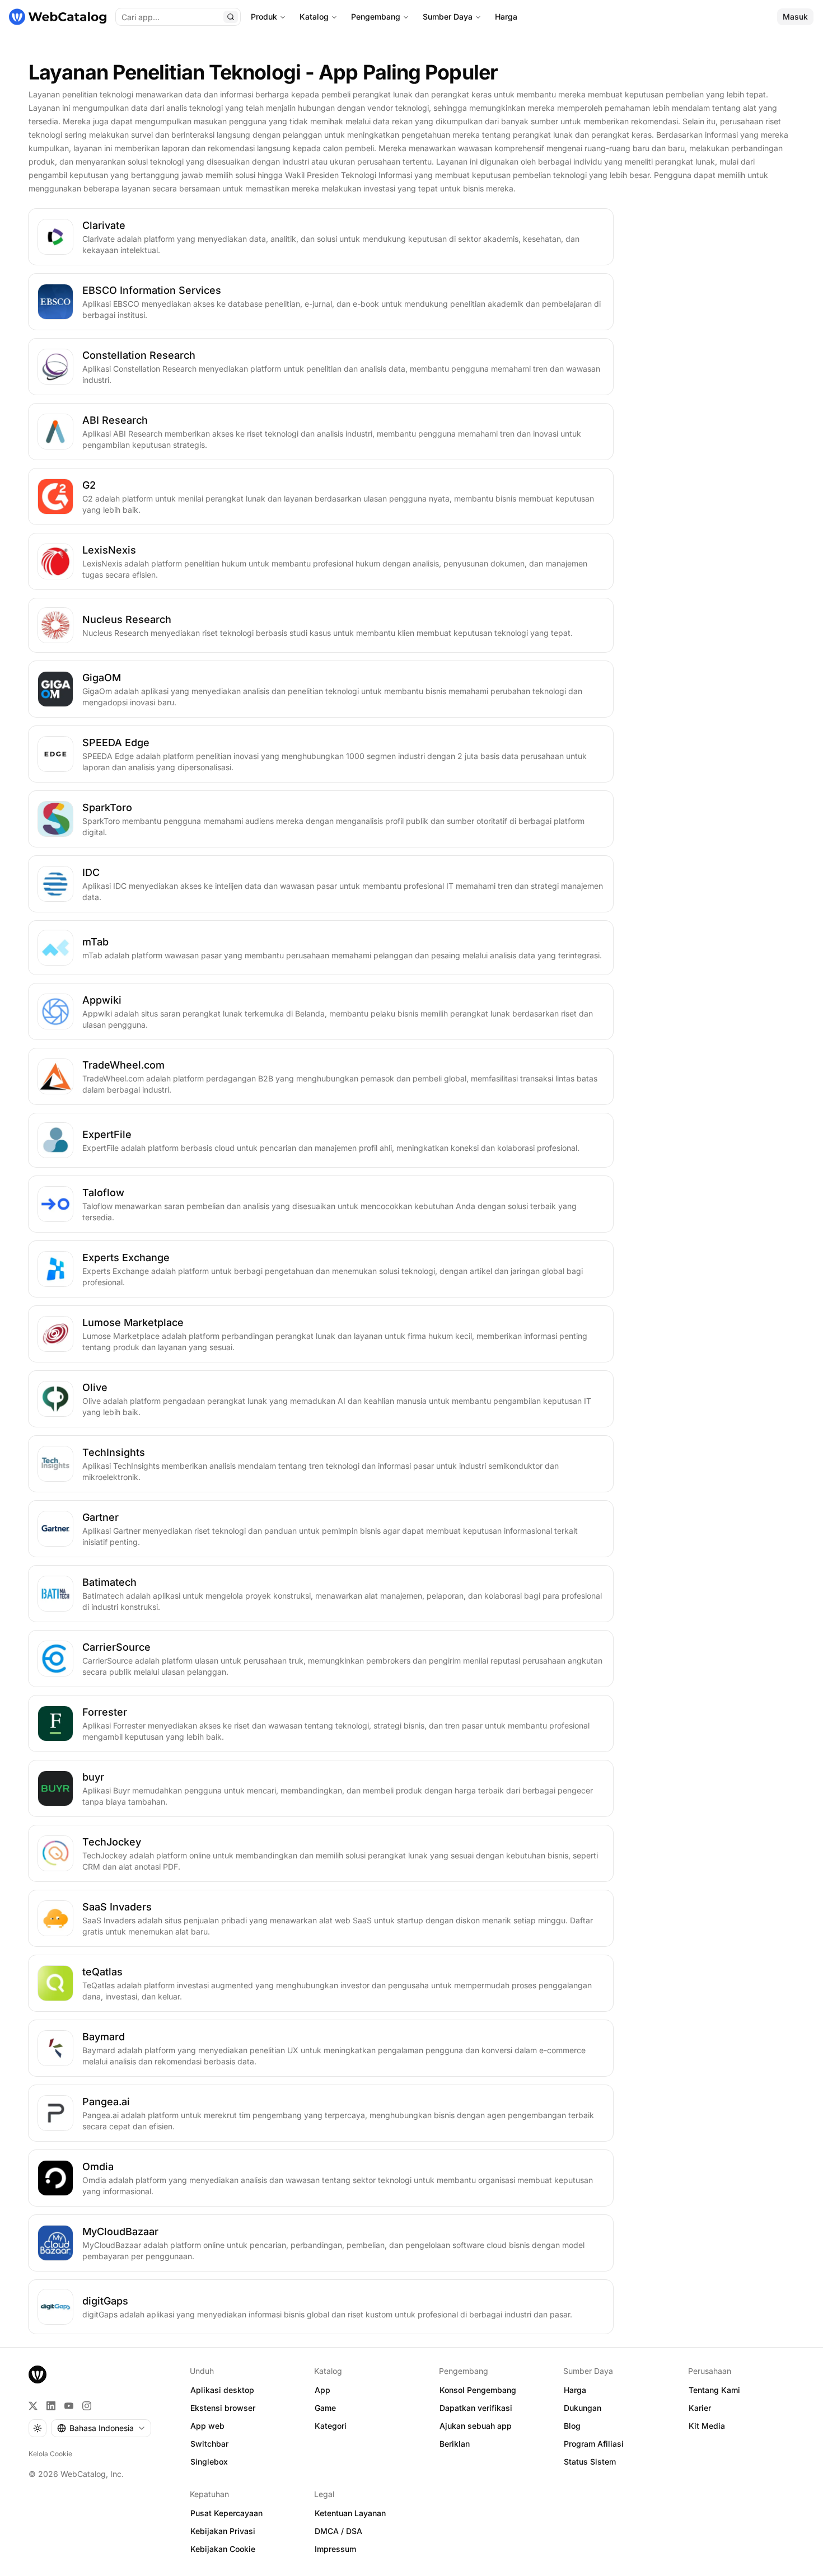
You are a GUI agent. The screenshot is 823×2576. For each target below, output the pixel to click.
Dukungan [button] (583, 2408)
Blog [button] (572, 2426)
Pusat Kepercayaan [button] (226, 2513)
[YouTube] (69, 2406)
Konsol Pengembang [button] (478, 2390)
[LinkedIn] (51, 2406)
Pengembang (376, 17)
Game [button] (325, 2408)
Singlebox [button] (209, 2462)
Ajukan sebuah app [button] (476, 2426)
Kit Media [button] (707, 2426)
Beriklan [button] (455, 2444)
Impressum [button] (335, 2549)
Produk (264, 17)
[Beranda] (58, 17)
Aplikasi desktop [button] (222, 2390)
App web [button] (207, 2426)
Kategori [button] (331, 2426)
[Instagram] (87, 2406)
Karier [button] (700, 2408)
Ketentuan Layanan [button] (350, 2513)
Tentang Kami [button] (714, 2390)
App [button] (322, 2390)
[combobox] (101, 2428)
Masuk (795, 17)
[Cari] (231, 17)
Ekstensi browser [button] (223, 2408)
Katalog (314, 17)
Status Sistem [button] (590, 2462)
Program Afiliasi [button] (594, 2444)
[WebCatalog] (38, 2374)
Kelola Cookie (50, 2454)
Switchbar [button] (209, 2444)
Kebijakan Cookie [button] (223, 2549)
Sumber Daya (448, 17)
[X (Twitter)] (33, 2406)
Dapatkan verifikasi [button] (476, 2408)
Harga (506, 17)
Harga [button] (575, 2390)
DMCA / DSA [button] (338, 2531)
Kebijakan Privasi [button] (223, 2531)
